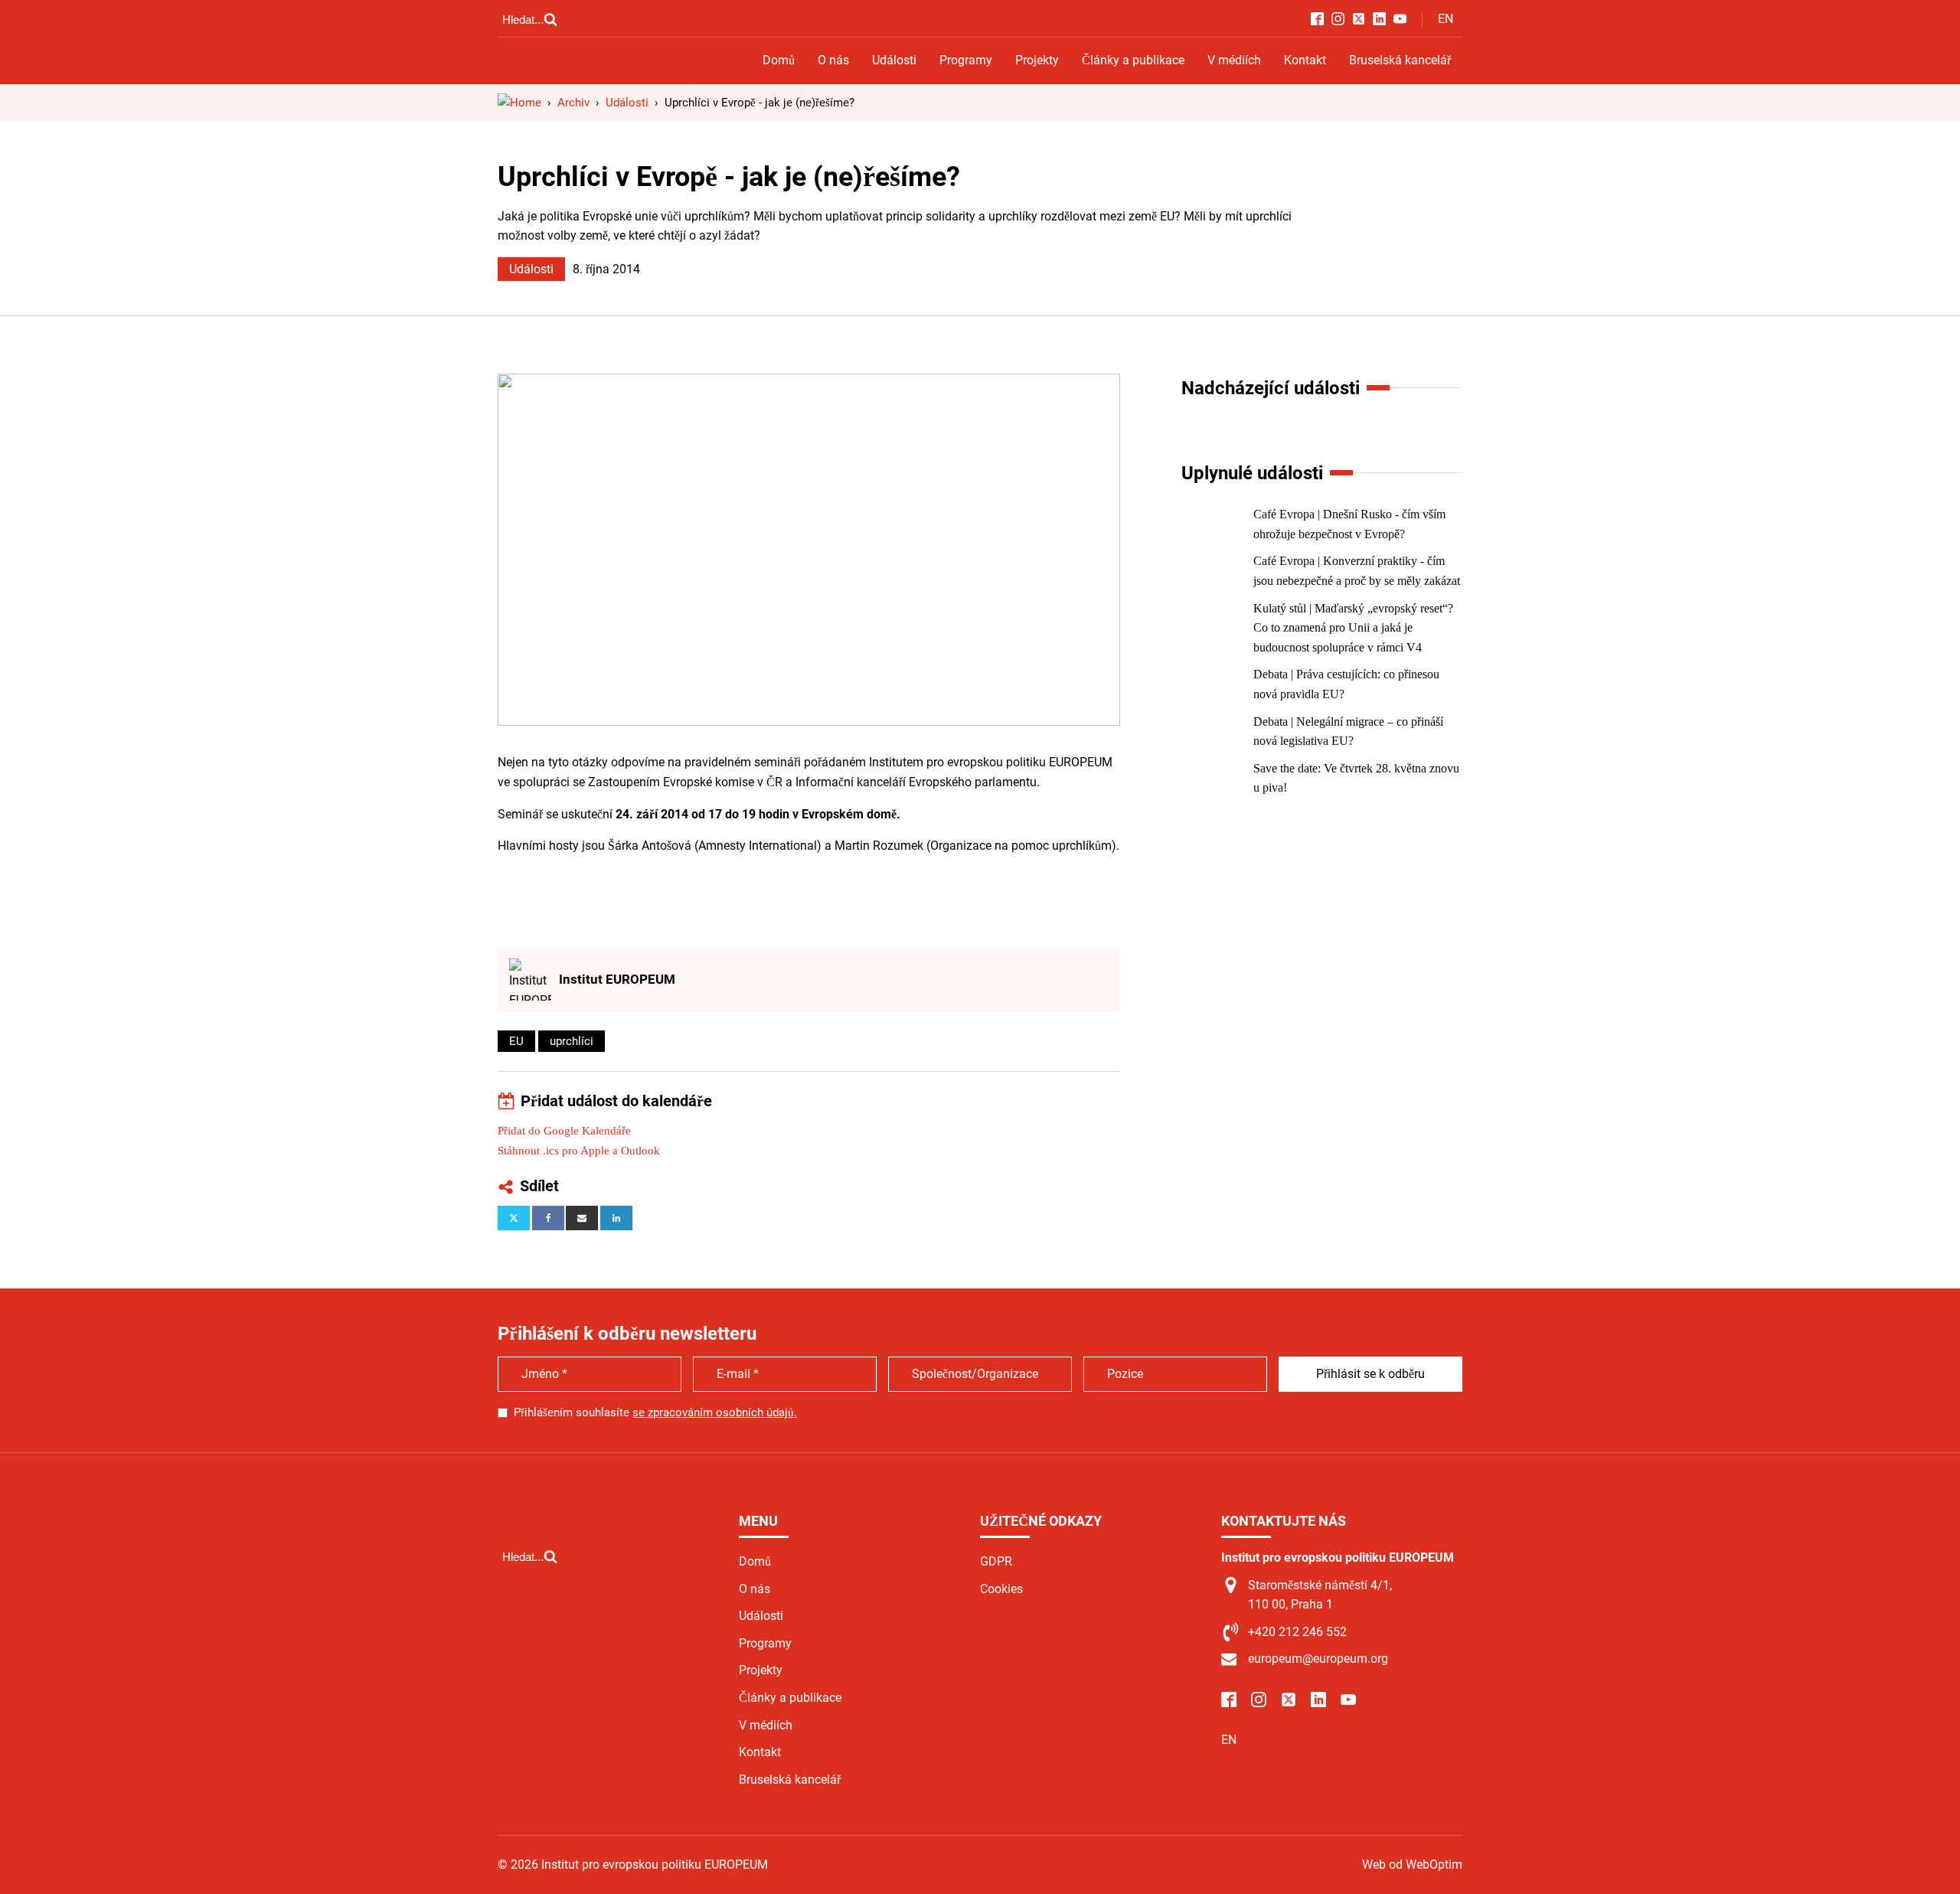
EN (1445, 19)
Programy (966, 60)
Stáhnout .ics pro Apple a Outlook (579, 1151)
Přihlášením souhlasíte (655, 1412)
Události (894, 60)
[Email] (582, 1218)
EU (516, 1041)
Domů (779, 60)
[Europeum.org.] (519, 103)
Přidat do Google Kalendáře (564, 1131)
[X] (514, 1218)
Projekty (1037, 60)
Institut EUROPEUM (617, 979)
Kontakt (1305, 60)
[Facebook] (548, 1218)
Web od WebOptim (1412, 1865)
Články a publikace (1133, 60)
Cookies (1001, 1589)
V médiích (1234, 60)
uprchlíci (572, 1041)
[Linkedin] (616, 1218)
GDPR (996, 1561)
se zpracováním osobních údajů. (715, 1412)
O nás (833, 60)
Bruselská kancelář (1400, 60)
